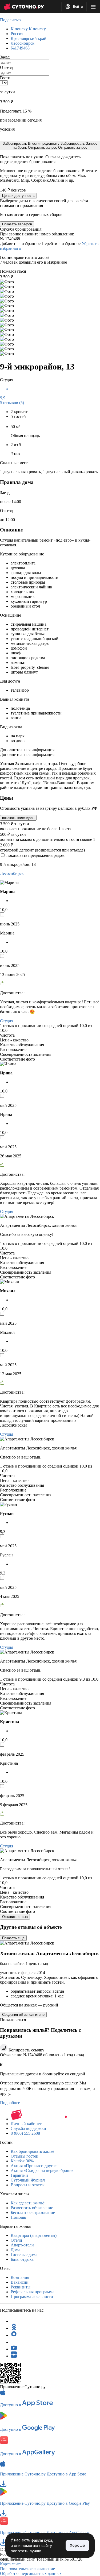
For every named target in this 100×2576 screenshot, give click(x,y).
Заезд (5, 57)
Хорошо (77, 2545)
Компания (20, 2277)
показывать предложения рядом (35, 855)
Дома (15, 2250)
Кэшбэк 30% (22, 2161)
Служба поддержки (28, 2128)
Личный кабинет (26, 2124)
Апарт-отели (22, 2245)
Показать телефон (17, 224)
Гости (5, 78)
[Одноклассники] (14, 2328)
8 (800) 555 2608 (25, 2133)
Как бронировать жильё (32, 2151)
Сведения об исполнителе (23, 2015)
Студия (7, 1021)
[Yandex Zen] (14, 2356)
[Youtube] (14, 2349)
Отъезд (6, 67)
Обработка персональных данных (31, 2573)
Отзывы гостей (25, 2156)
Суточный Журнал (28, 2180)
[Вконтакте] (14, 2342)
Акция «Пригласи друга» (34, 2166)
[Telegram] (14, 2321)
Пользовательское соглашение (27, 2569)
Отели (16, 2240)
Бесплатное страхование (33, 2213)
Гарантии (19, 2175)
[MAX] (14, 2335)
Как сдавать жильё (28, 2203)
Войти (77, 7)
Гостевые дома (24, 2255)
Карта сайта (11, 2564)
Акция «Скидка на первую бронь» (42, 2170)
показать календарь (18, 818)
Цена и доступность (18, 196)
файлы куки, (42, 2540)
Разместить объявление (32, 2208)
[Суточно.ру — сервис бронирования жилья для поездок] (24, 7)
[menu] (93, 7)
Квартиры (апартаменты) (34, 2235)
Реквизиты (21, 2287)
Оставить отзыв (15, 1917)
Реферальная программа (33, 2292)
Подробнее (10, 2103)
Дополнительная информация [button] (27, 750)
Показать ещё (13, 1938)
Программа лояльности (32, 2297)
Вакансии (20, 2282)
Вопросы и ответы (28, 2185)
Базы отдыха (22, 2259)
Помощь (18, 2217)
